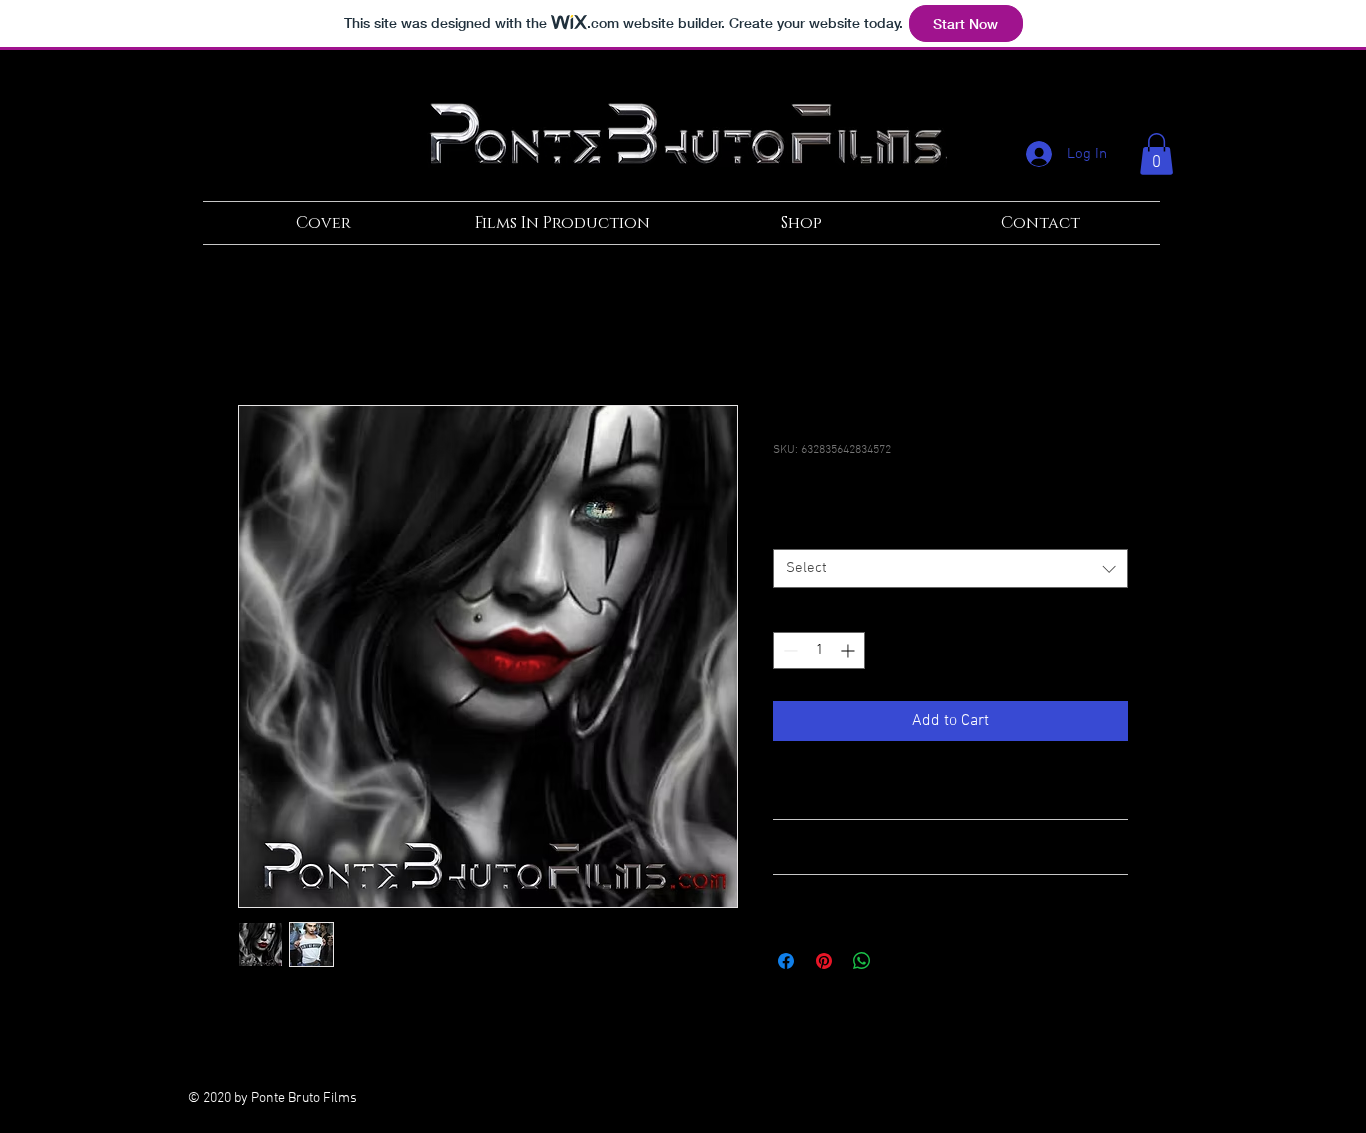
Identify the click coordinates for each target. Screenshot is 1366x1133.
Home (258, 333)
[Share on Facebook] (786, 961)
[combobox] (950, 568)
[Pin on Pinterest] (824, 961)
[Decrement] (788, 650)
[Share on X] (900, 961)
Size (790, 531)
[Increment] (849, 650)
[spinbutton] (819, 650)
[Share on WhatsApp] (862, 961)
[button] (1156, 154)
